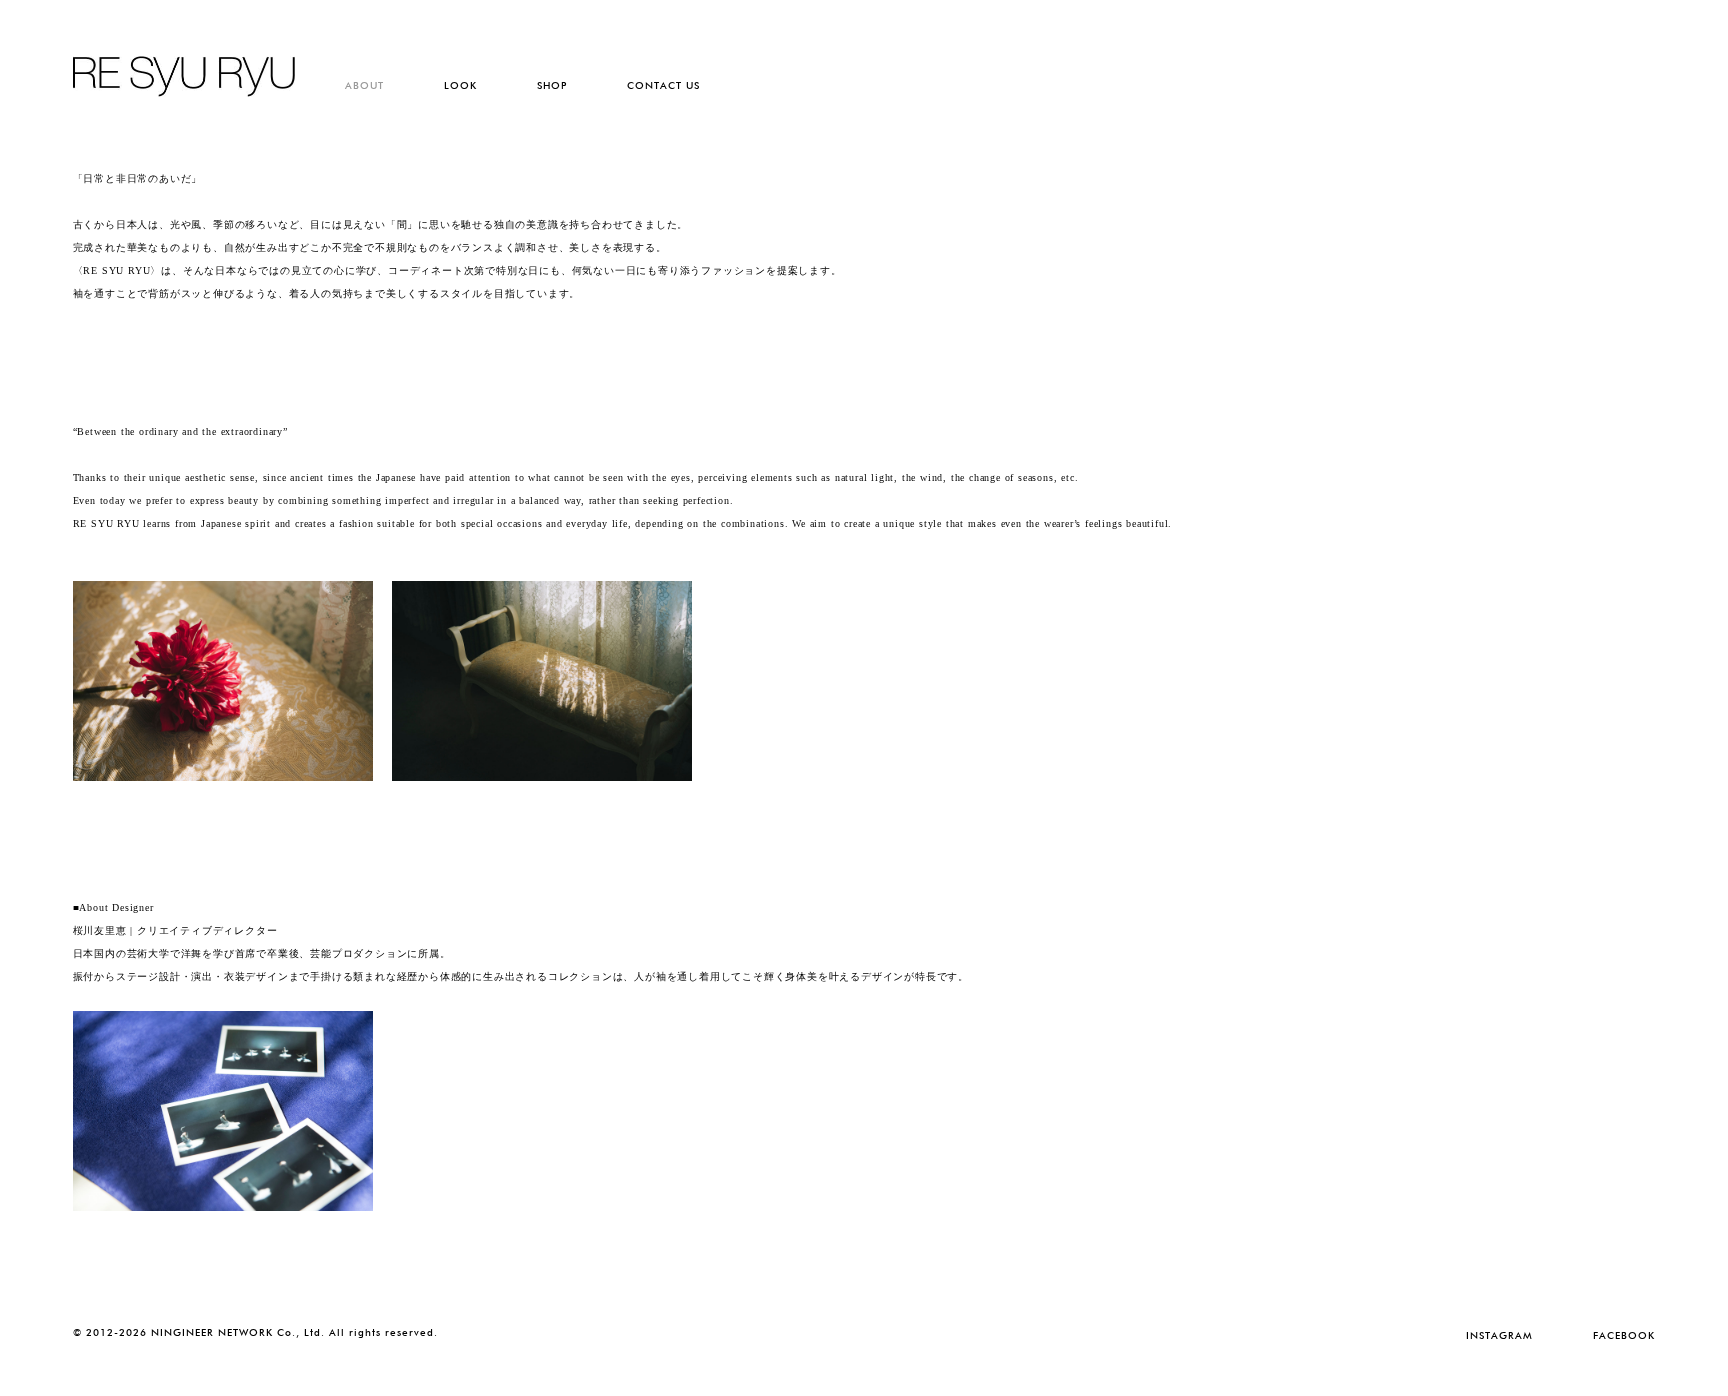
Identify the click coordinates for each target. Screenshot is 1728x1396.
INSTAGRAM (1499, 1335)
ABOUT (364, 85)
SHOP (552, 85)
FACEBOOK (1624, 1335)
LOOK (460, 85)
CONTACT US (663, 85)
